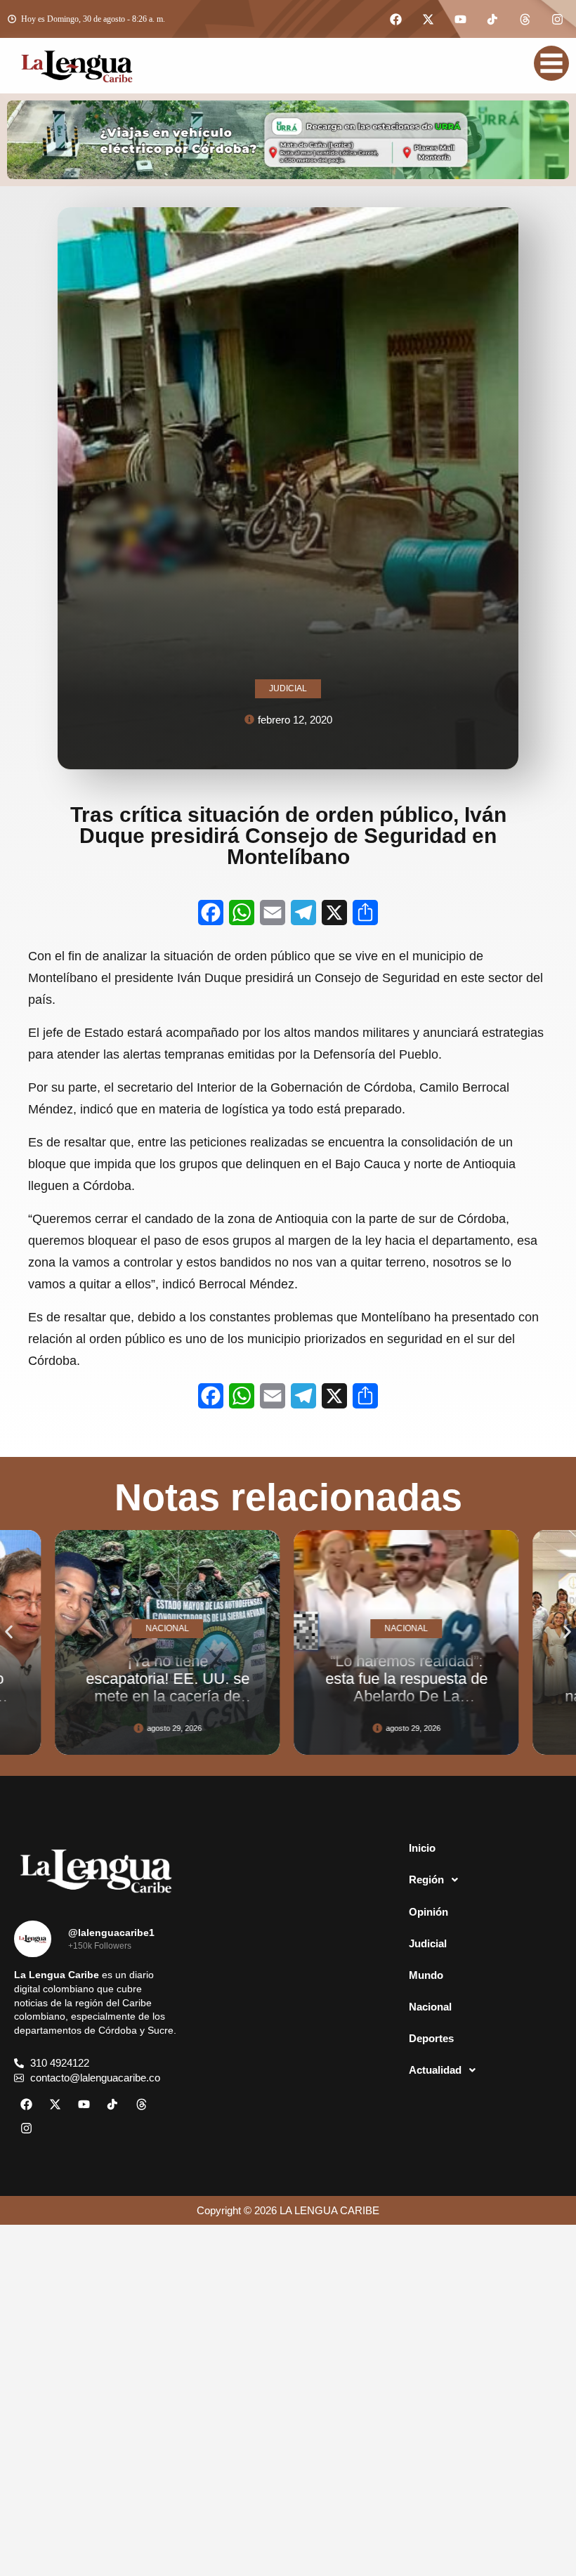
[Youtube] (460, 19)
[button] (9, 1632)
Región (426, 1879)
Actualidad (435, 2070)
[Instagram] (557, 19)
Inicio (422, 1848)
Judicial (428, 1943)
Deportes (431, 2038)
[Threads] (525, 19)
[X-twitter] (428, 19)
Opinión (428, 1912)
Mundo (426, 1975)
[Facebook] (395, 19)
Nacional (430, 2007)
